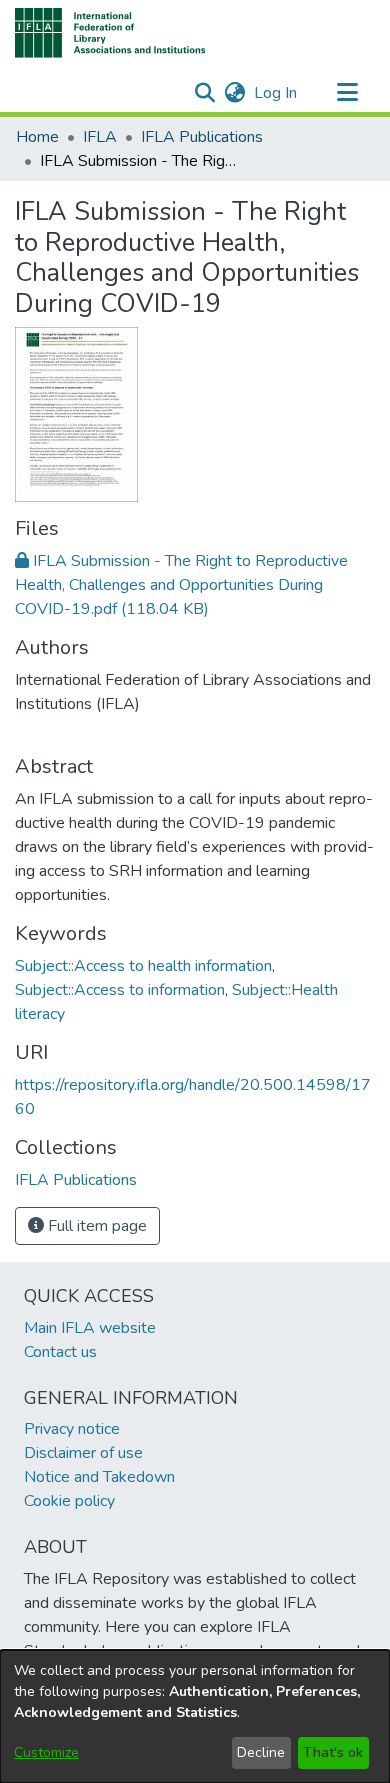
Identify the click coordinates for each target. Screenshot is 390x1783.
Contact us (60, 1352)
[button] (110, 33)
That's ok (333, 1752)
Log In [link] (276, 93)
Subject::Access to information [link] (120, 990)
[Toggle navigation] (347, 93)
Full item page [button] (95, 1226)
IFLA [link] (100, 137)
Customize (46, 1752)
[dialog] (195, 1716)
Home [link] (37, 137)
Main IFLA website (90, 1328)
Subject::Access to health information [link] (143, 966)
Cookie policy (69, 1501)
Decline (261, 1752)
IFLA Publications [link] (202, 137)
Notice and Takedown (99, 1477)
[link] (181, 585)
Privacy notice (72, 1429)
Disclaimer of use (83, 1453)
